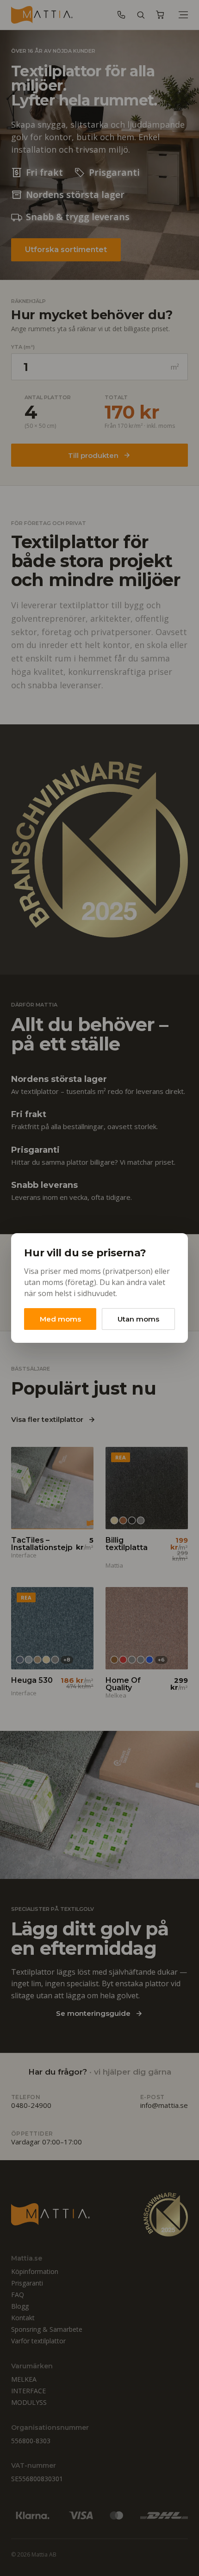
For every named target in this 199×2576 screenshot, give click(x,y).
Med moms (60, 1319)
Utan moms (138, 1319)
